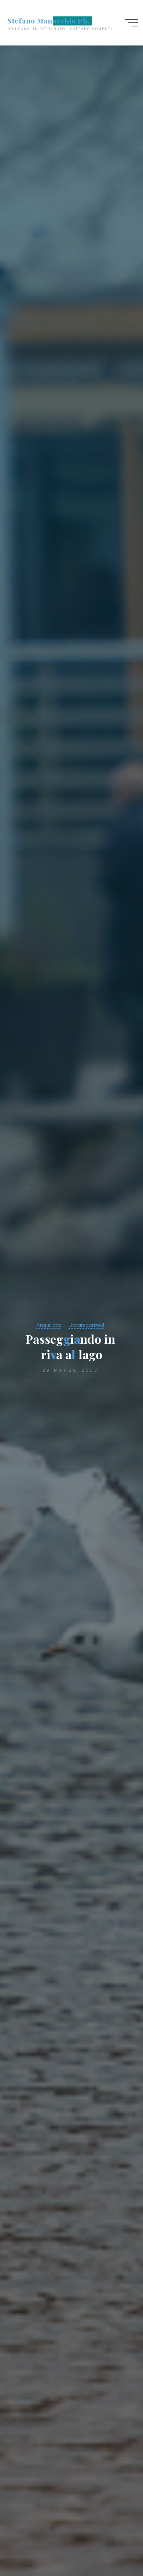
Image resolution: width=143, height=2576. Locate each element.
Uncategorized (86, 1325)
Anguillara (49, 1325)
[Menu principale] (131, 23)
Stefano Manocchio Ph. (49, 21)
